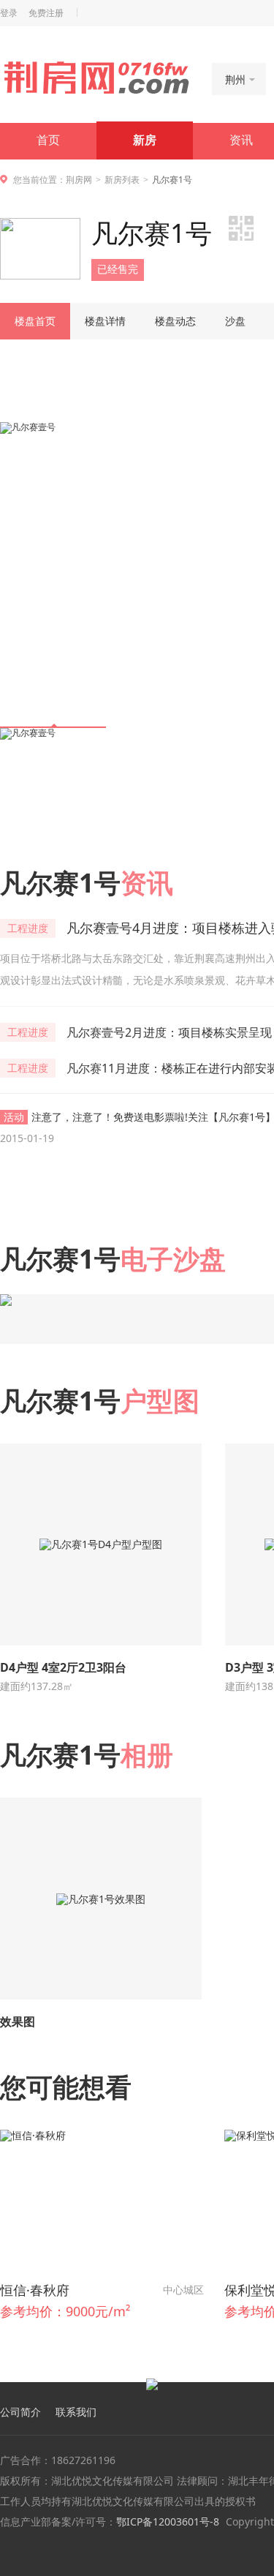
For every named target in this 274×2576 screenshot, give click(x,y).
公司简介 (20, 2412)
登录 (9, 13)
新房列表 (122, 180)
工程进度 (28, 928)
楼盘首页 (35, 321)
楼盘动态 (175, 321)
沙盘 (235, 321)
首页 (48, 140)
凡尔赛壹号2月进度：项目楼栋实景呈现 (169, 1032)
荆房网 (79, 180)
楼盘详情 (105, 321)
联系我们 (76, 2412)
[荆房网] (96, 78)
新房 (145, 140)
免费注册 (46, 13)
